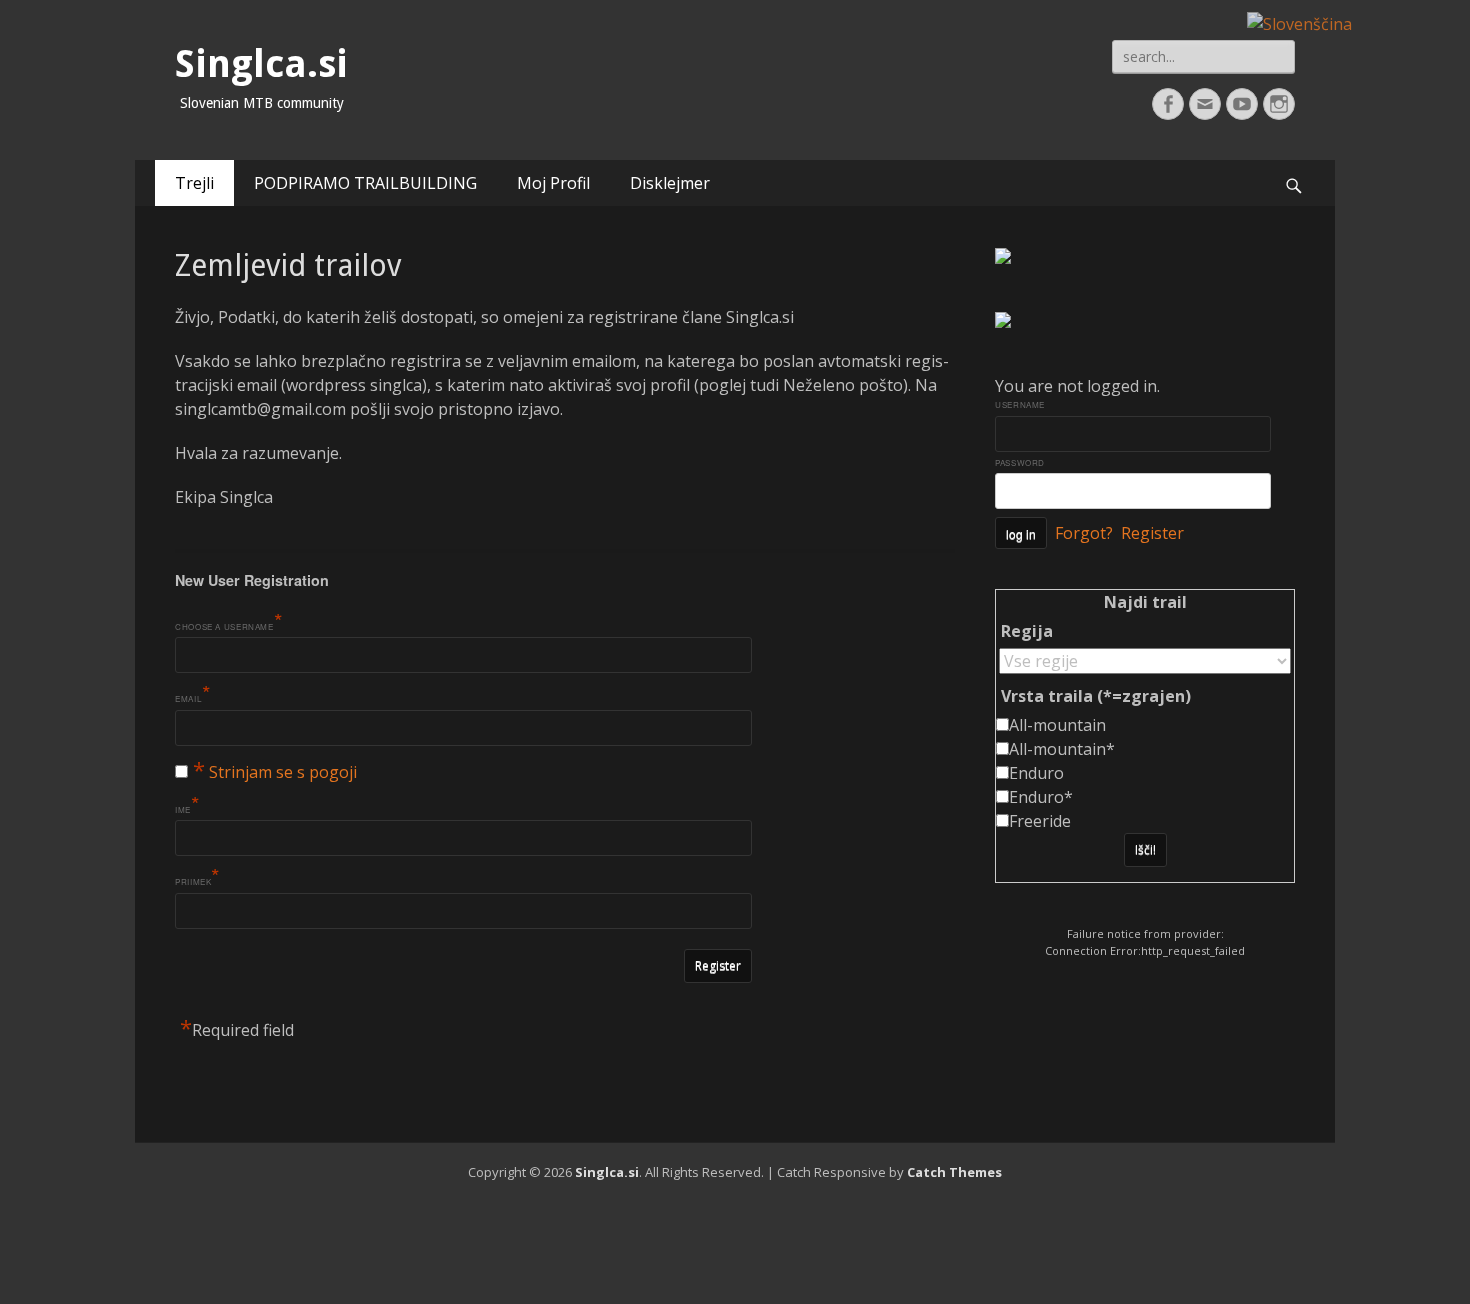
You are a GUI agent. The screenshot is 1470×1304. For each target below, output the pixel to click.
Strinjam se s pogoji (283, 772)
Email (193, 696)
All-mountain (1057, 725)
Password (1020, 462)
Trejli (194, 183)
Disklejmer (670, 183)
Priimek (198, 879)
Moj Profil (553, 183)
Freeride (1040, 821)
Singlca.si (261, 64)
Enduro (1036, 773)
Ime (188, 807)
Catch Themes (954, 1172)
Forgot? (1084, 533)
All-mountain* (1062, 749)
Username (1020, 404)
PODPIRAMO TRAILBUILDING (365, 183)
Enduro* (1041, 797)
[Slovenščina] (1299, 22)
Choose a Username (229, 624)
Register (1152, 533)
